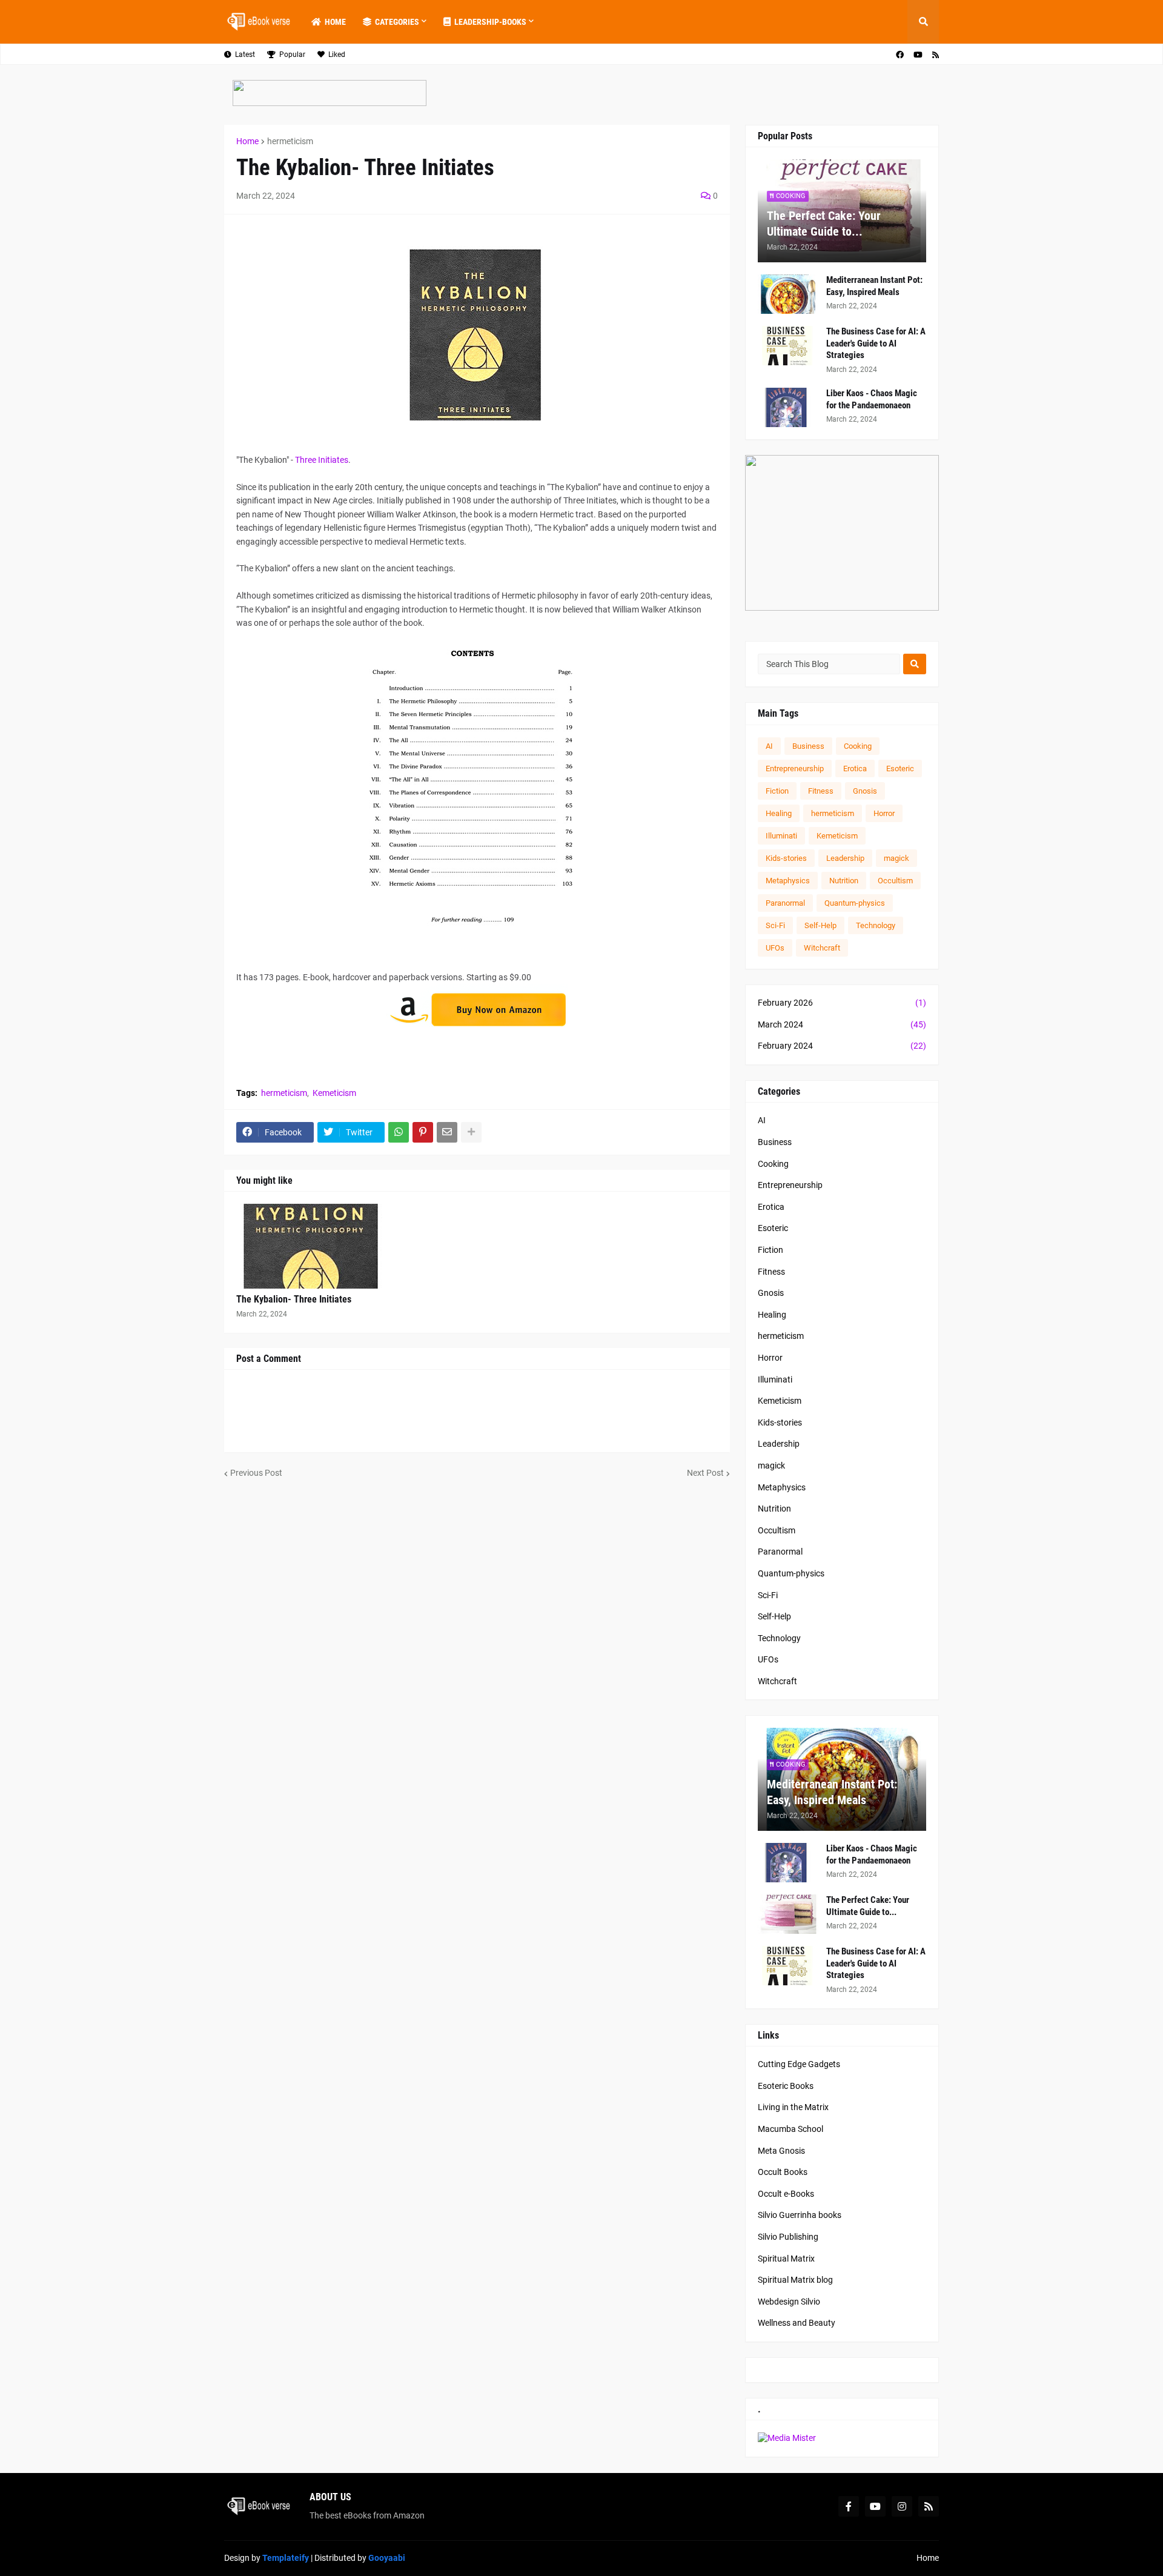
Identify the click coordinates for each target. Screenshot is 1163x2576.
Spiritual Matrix (786, 2259)
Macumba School (790, 2129)
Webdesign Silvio (789, 2302)
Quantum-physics (855, 903)
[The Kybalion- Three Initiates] (313, 1246)
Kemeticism (334, 1093)
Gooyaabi (387, 2558)
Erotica (855, 768)
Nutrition (844, 881)
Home (247, 141)
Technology (876, 925)
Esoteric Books (786, 2086)
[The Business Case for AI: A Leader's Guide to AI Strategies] (788, 346)
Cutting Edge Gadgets (799, 2064)
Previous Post (256, 1473)
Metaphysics (788, 881)
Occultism (895, 881)
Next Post (705, 1473)
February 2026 (842, 1003)
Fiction (777, 791)
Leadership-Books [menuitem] (490, 22)
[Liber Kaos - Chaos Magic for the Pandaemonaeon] (788, 407)
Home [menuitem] (335, 22)
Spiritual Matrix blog (795, 2280)
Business (808, 746)
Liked (337, 55)
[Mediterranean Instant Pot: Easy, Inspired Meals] (788, 294)
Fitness (821, 791)
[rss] (936, 55)
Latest (245, 55)
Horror (884, 813)
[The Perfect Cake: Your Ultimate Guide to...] (788, 1914)
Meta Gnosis (781, 2151)
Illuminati (781, 836)
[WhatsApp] (399, 1132)
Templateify (286, 2558)
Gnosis (865, 791)
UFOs (775, 948)
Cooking (858, 746)
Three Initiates (322, 460)
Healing (779, 813)
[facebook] (900, 55)
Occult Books (783, 2172)
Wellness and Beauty (797, 2323)
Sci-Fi (775, 925)
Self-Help (820, 925)
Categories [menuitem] (397, 22)
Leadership (845, 858)
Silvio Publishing (788, 2237)
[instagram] (902, 2506)
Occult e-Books (786, 2194)
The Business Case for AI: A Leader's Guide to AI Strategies (876, 343)
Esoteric (900, 768)
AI (769, 746)
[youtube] (918, 55)
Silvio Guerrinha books (800, 2215)
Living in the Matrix (793, 2107)
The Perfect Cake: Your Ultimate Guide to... (824, 224)
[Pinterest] (423, 1132)
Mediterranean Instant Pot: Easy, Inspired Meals (874, 286)
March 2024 (842, 1024)
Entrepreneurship (795, 768)
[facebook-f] (849, 2506)
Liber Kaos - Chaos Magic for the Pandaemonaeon (872, 399)
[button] (923, 22)
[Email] (447, 1132)
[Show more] (471, 1132)
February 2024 (842, 1046)
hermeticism (290, 141)
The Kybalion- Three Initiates (294, 1299)
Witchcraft (822, 948)
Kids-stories (786, 858)
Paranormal (785, 903)
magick (896, 858)
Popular (292, 55)
